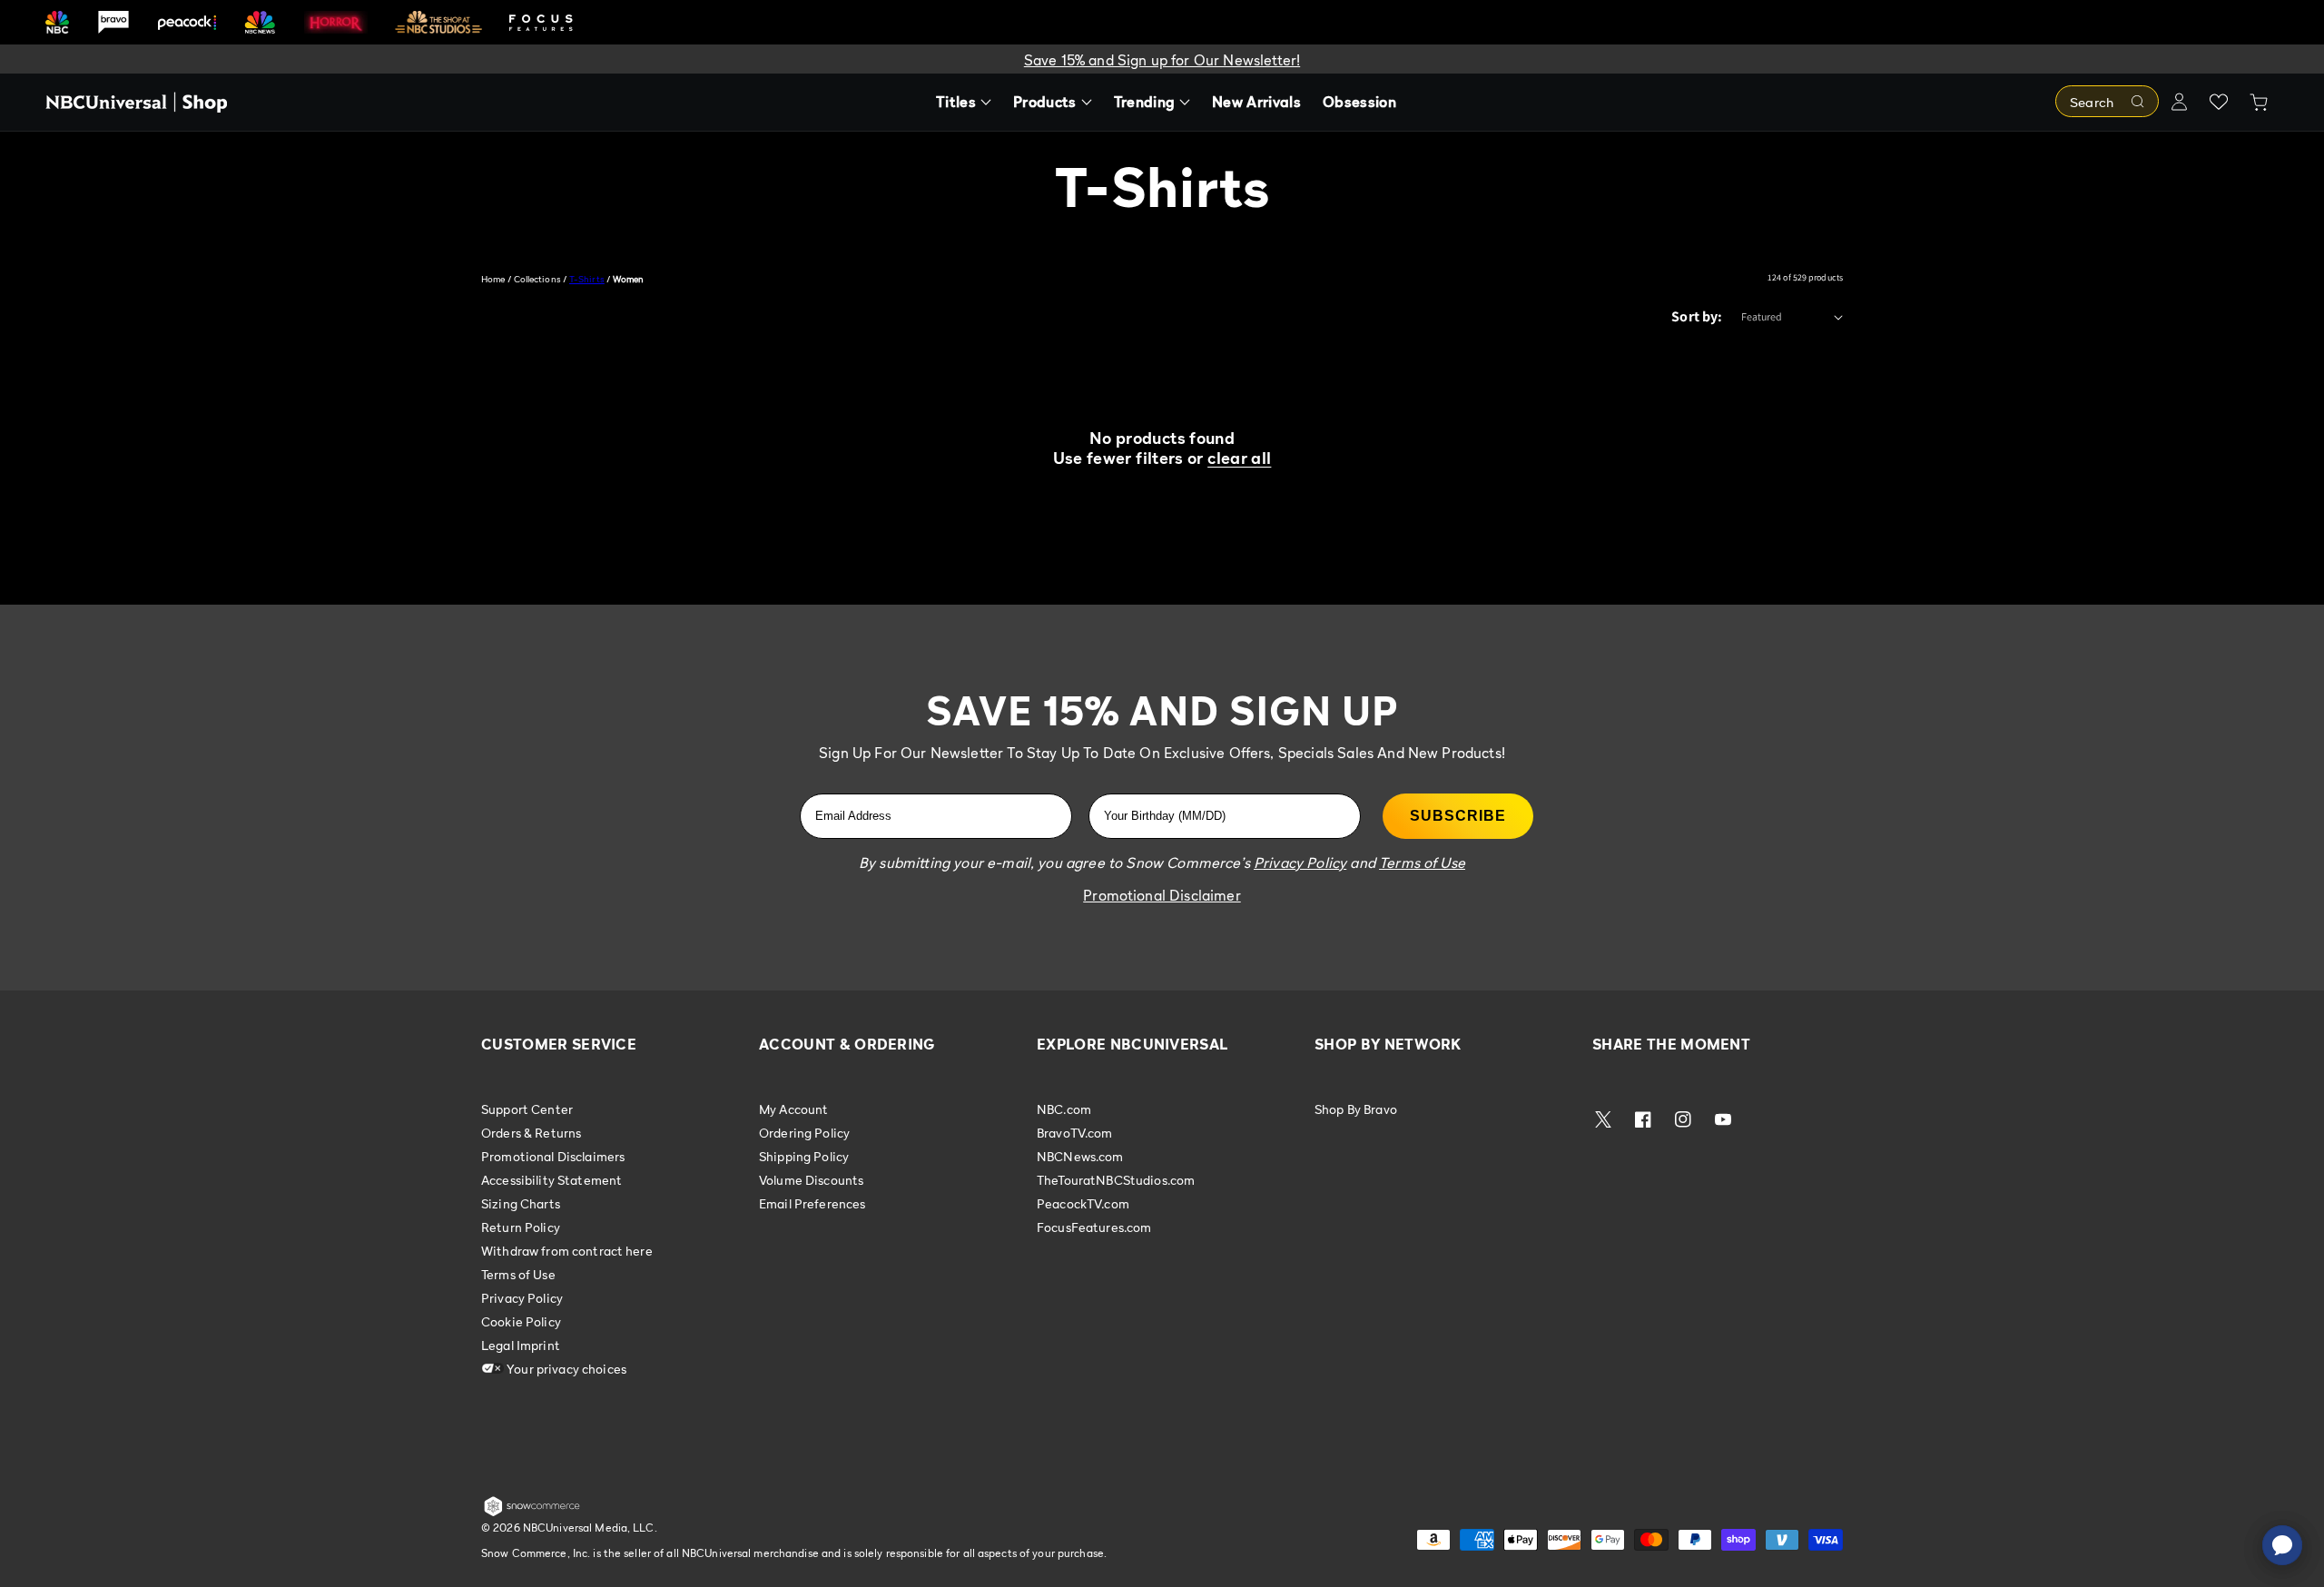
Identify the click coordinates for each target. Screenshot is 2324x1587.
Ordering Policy (804, 1133)
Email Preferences (812, 1203)
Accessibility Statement (551, 1180)
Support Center (527, 1109)
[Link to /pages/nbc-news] (260, 22)
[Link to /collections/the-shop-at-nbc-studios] (438, 22)
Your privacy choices (565, 1369)
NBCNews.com (1080, 1156)
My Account (793, 1109)
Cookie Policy (521, 1321)
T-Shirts (587, 279)
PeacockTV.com (1083, 1203)
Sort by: (1697, 316)
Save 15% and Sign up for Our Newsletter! (1162, 60)
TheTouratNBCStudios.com (1116, 1180)
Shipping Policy (804, 1156)
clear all (1239, 458)
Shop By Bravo (1356, 1109)
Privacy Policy (522, 1298)
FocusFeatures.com (1094, 1227)
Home (493, 279)
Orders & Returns (531, 1133)
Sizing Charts (521, 1203)
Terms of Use (518, 1274)
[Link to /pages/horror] (336, 22)
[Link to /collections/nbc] (57, 22)
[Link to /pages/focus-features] (541, 22)
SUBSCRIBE (1458, 816)
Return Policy (521, 1227)
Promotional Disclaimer (1162, 895)
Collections (537, 279)
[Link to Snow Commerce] (532, 1513)
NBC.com (1064, 1109)
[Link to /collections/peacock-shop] (187, 22)
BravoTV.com (1075, 1133)
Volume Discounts (811, 1180)
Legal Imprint (521, 1345)
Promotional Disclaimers (553, 1156)
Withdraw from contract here (567, 1251)
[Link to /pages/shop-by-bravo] (113, 22)
